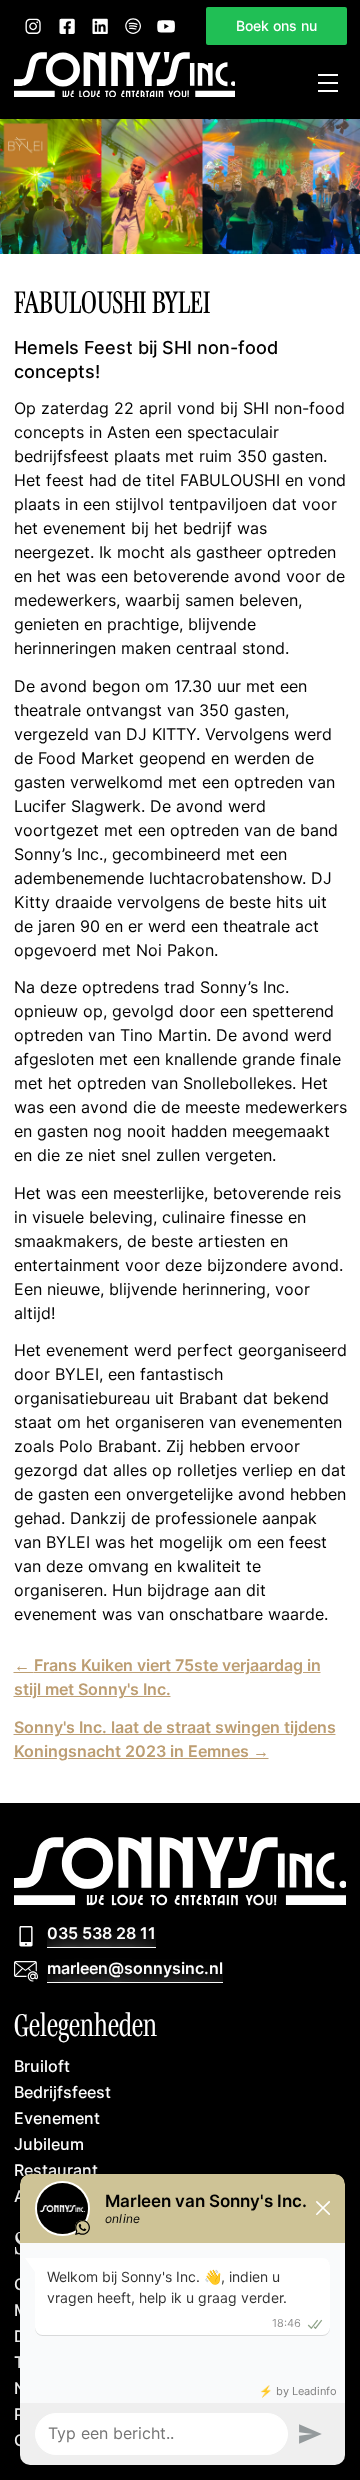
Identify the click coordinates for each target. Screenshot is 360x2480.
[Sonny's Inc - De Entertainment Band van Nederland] (125, 91)
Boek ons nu (276, 25)
